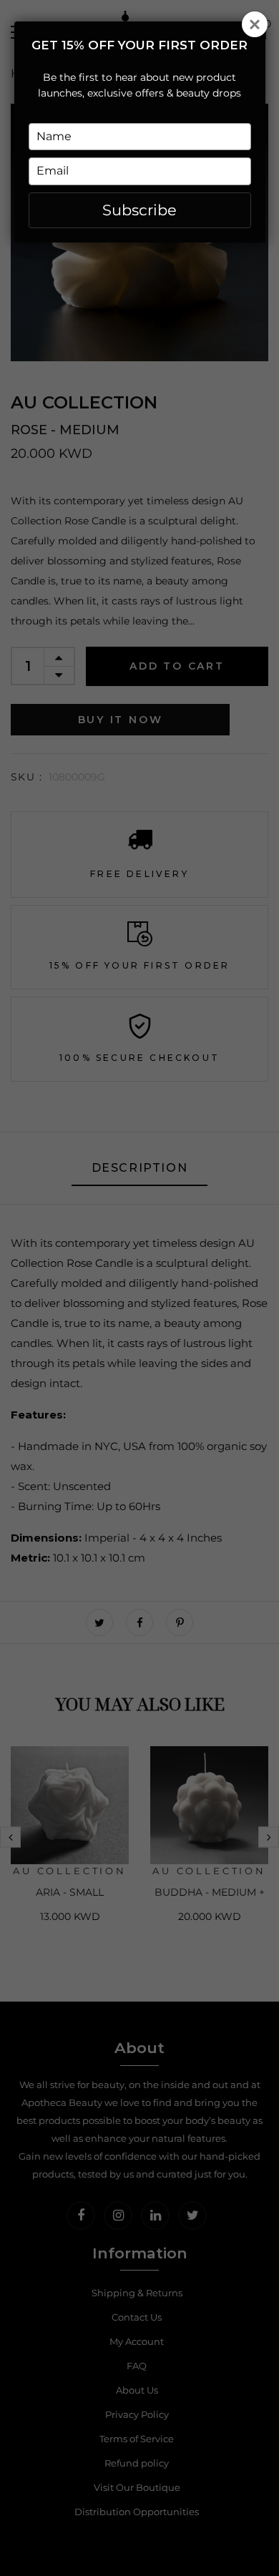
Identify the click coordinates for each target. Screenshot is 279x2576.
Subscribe (139, 210)
